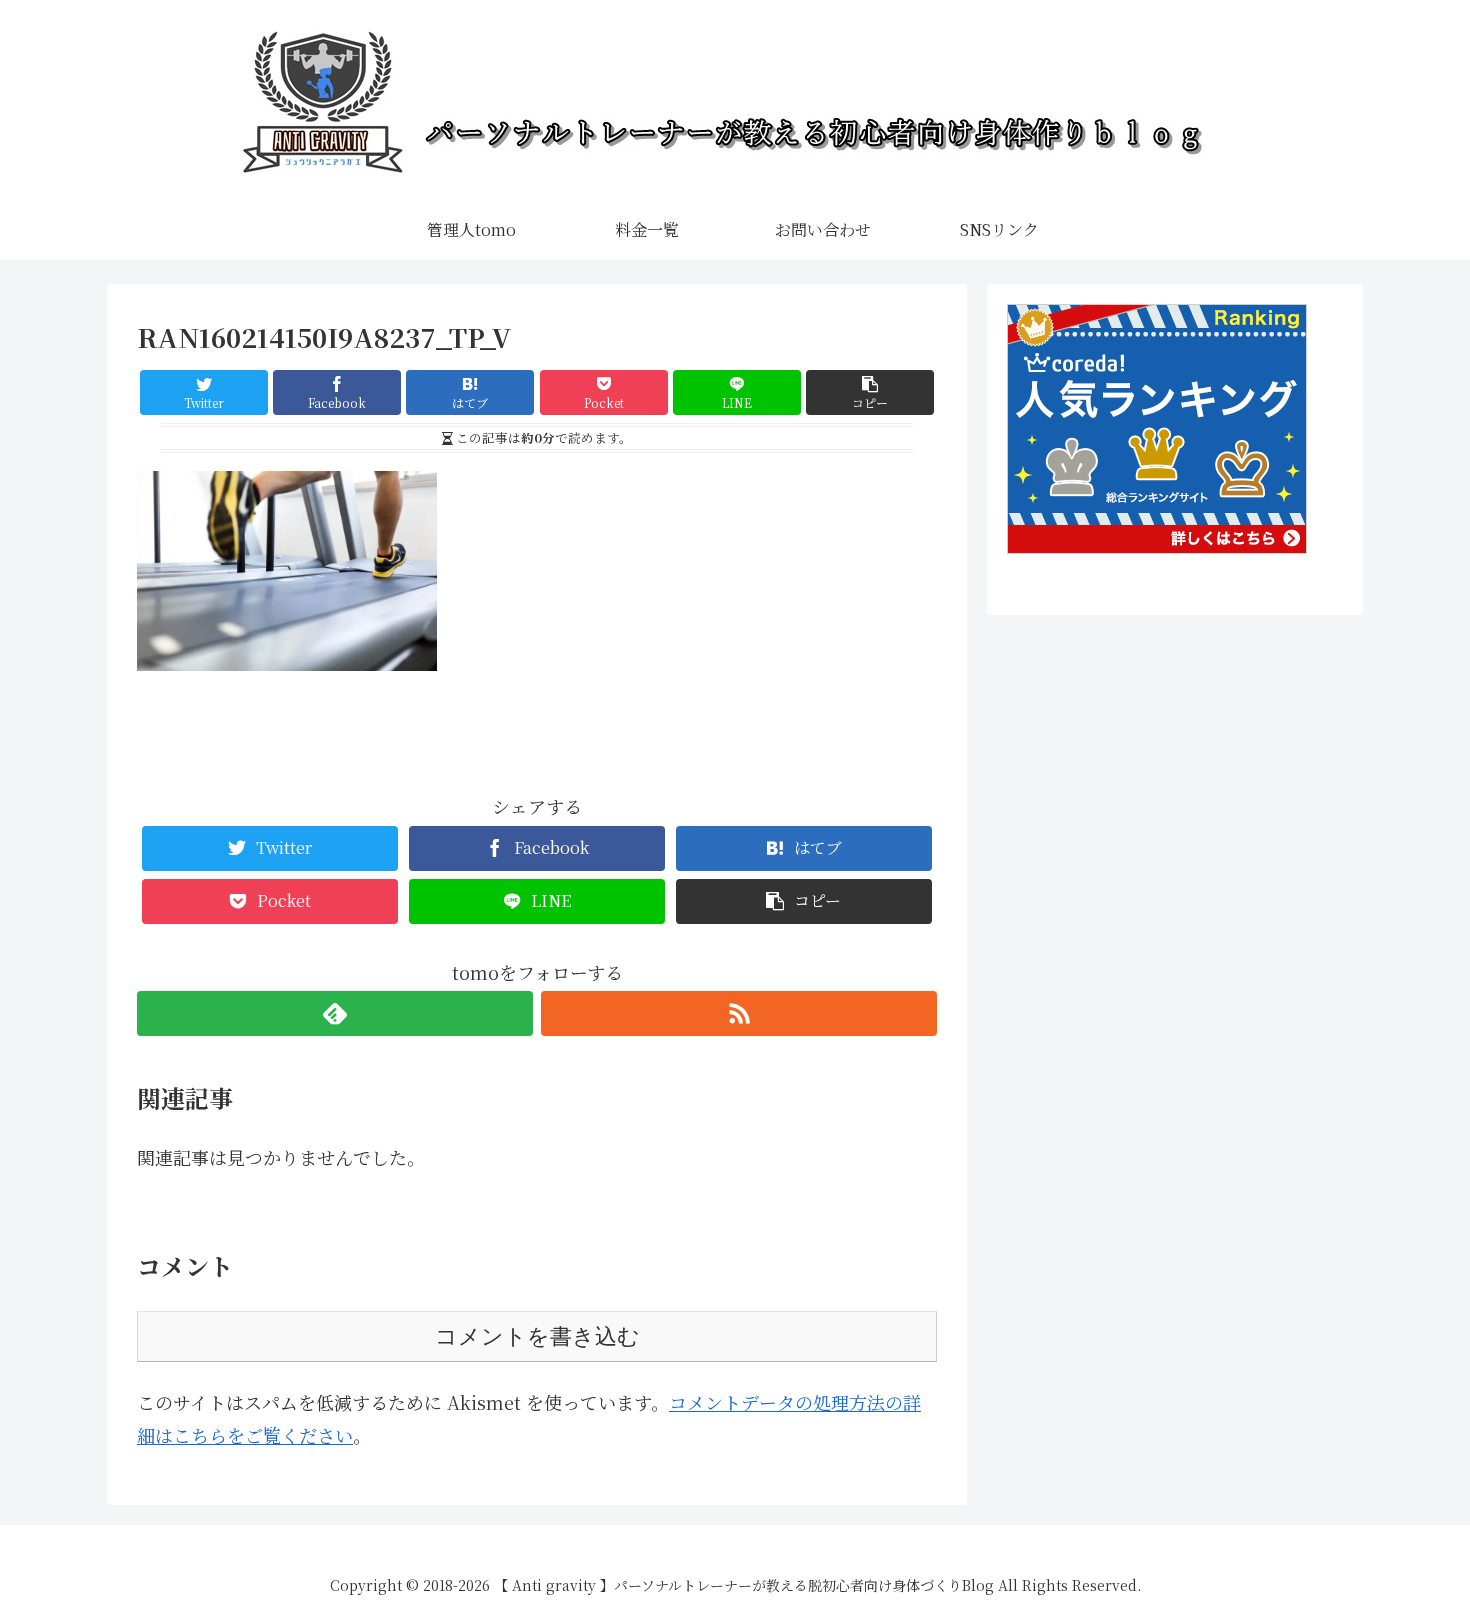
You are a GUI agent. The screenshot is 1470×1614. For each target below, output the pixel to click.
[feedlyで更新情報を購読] (335, 1013)
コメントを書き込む (537, 1336)
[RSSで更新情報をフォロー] (739, 1013)
